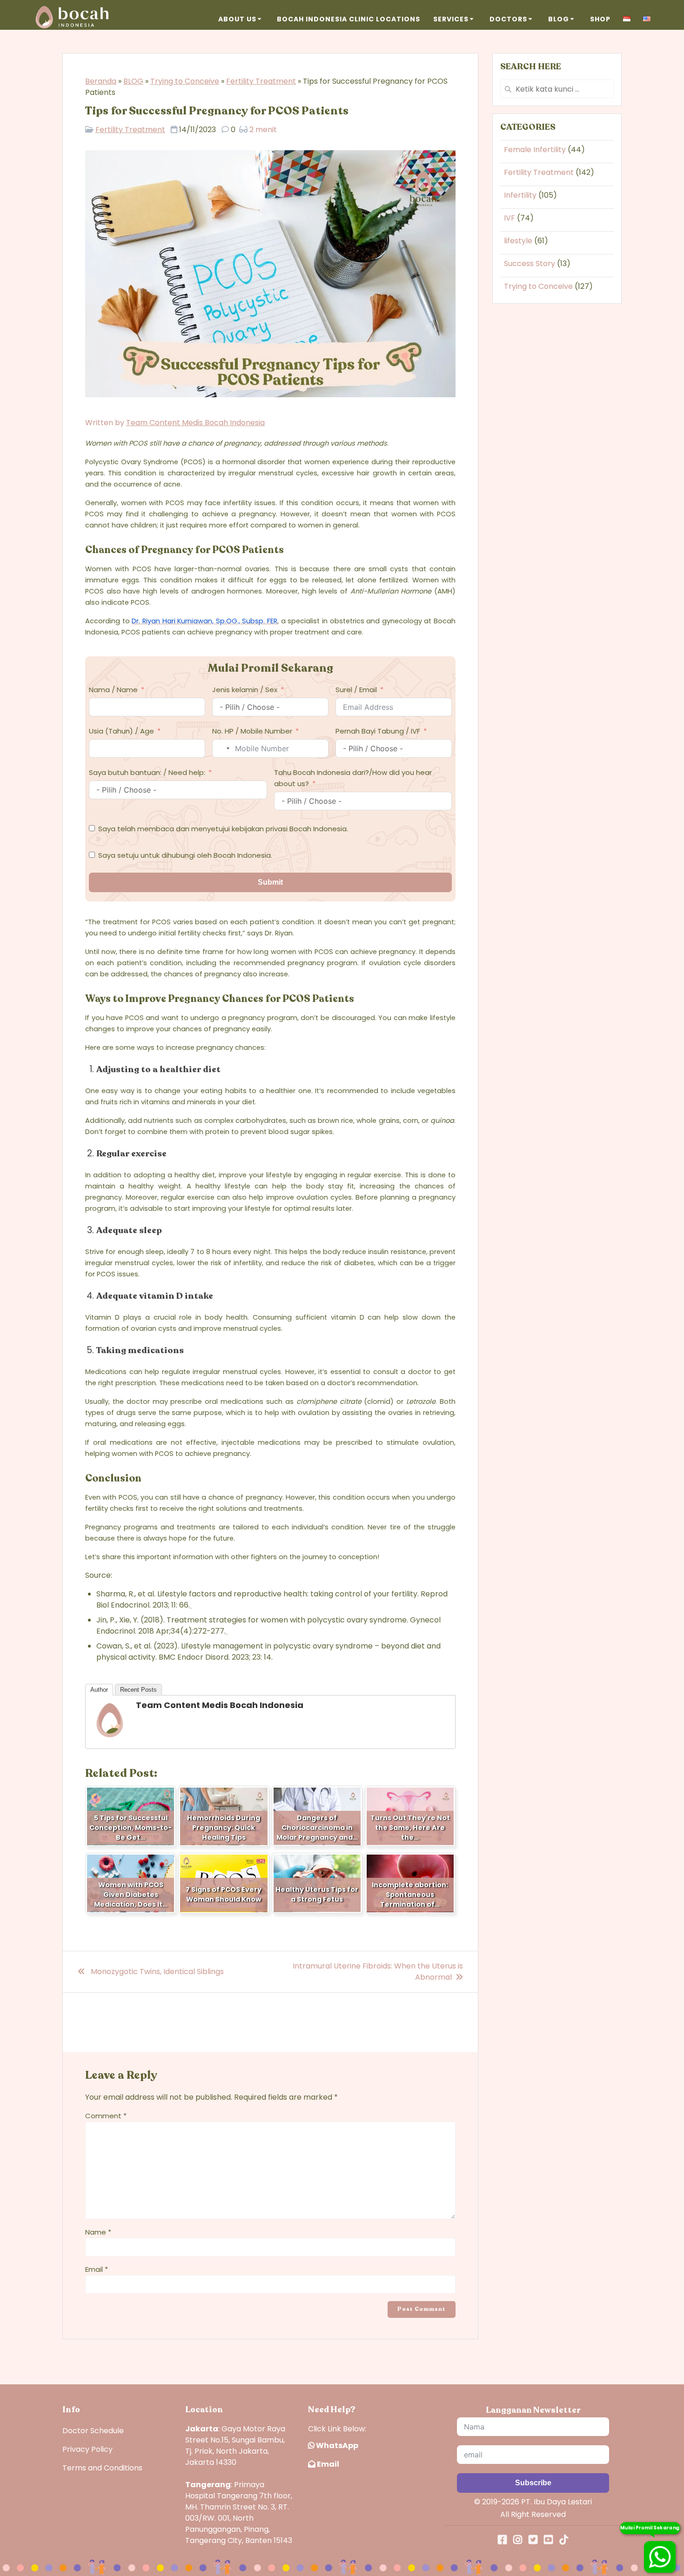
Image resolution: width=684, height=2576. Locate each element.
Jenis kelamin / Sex (245, 690)
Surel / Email (356, 690)
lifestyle (518, 241)
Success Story (530, 264)
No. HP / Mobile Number (252, 731)
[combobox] (222, 748)
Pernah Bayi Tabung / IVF (378, 731)
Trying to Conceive (185, 81)
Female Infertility (535, 150)
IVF (510, 218)
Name (98, 2232)
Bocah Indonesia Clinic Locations (349, 19)
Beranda (101, 81)
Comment (106, 2116)
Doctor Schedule (93, 2431)
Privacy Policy (87, 2449)
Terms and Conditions (102, 2468)
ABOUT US (237, 19)
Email (97, 2269)
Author (99, 1690)
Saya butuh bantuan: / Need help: (147, 772)
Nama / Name (113, 690)
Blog (559, 19)
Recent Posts (138, 1690)
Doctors (508, 19)
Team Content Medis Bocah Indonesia (195, 423)
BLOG (133, 81)
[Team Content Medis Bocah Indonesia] (110, 1736)
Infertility (520, 195)
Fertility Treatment (261, 81)
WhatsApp (336, 2446)
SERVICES (451, 19)
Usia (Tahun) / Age (121, 731)
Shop (600, 19)
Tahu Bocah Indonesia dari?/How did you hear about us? (353, 778)
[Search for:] (557, 89)
